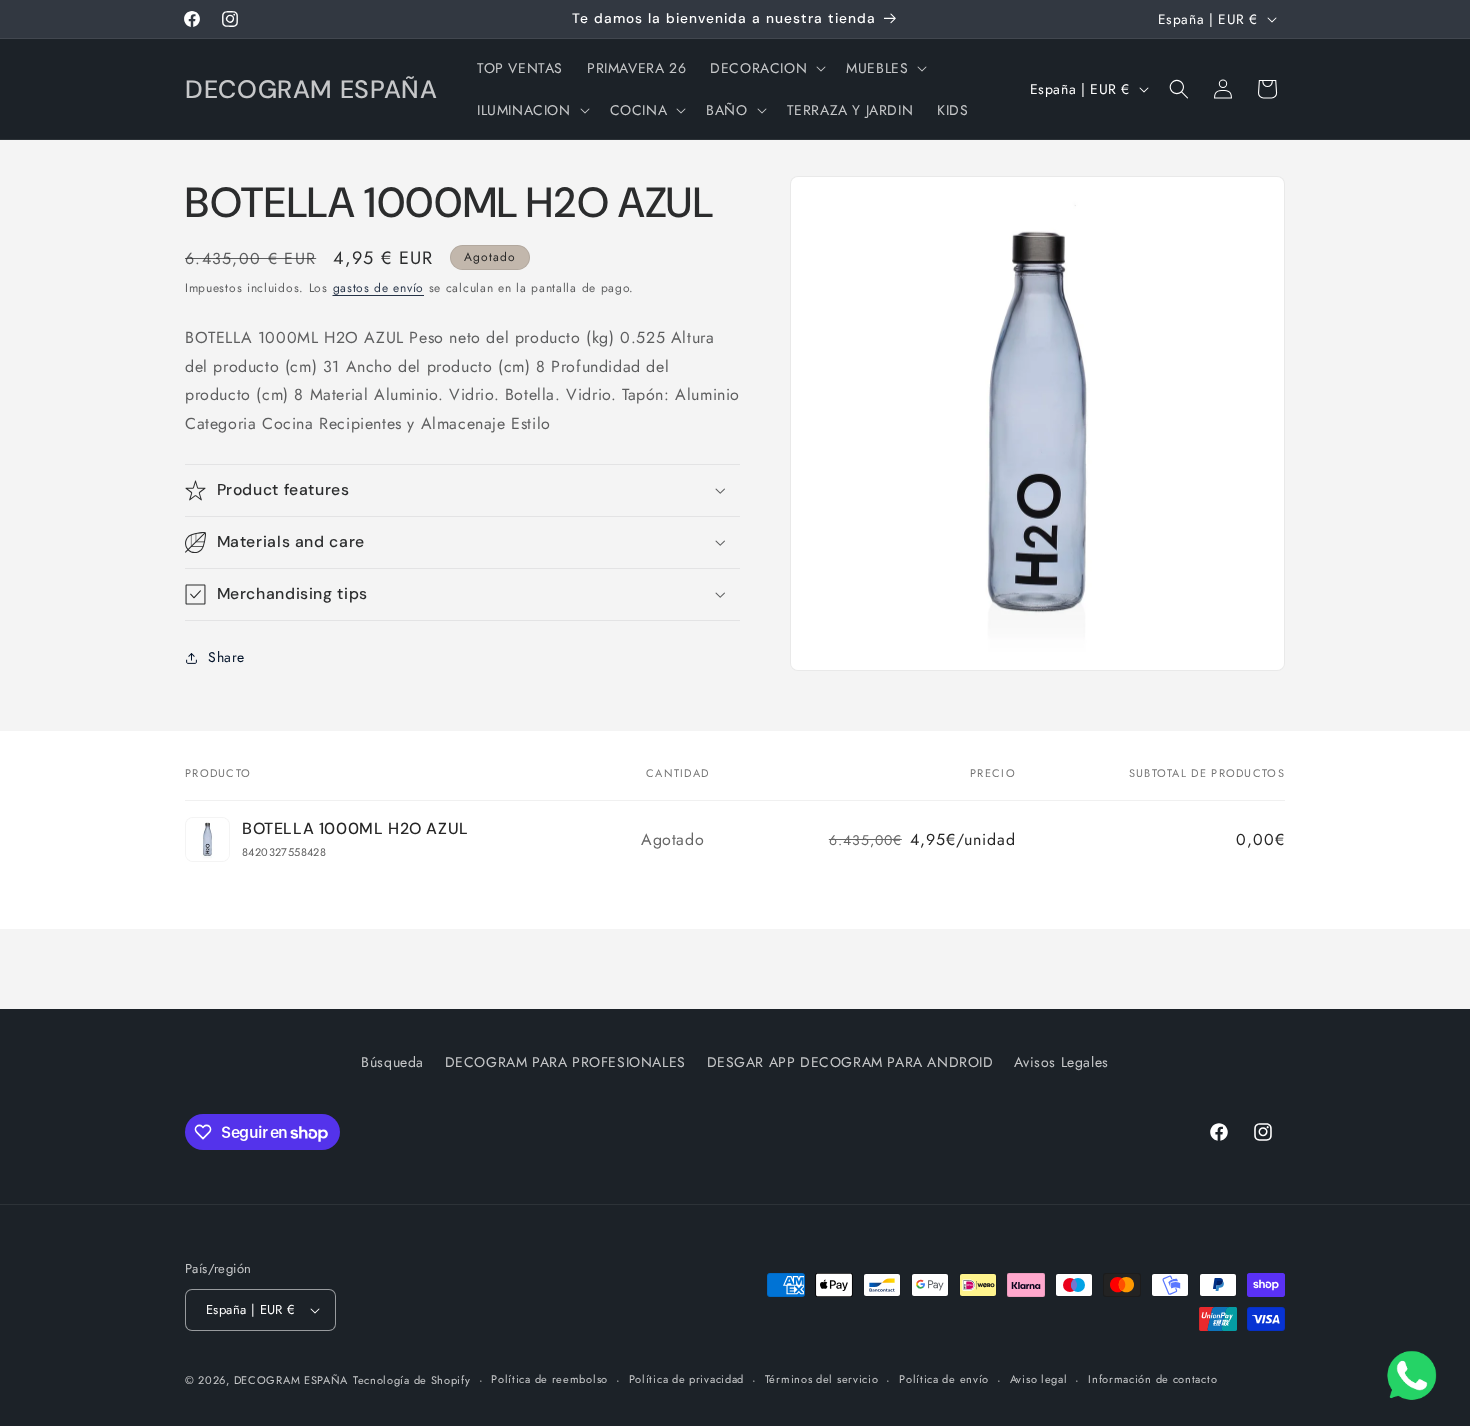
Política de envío (944, 1379)
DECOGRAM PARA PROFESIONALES (565, 1062)
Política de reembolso (549, 1379)
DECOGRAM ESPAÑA (291, 1380)
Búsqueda (392, 1062)
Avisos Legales (1061, 1062)
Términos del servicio (822, 1379)
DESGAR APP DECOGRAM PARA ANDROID (850, 1062)
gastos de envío (379, 288)
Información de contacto (1152, 1379)
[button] (766, 68)
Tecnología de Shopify (412, 1380)
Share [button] (226, 657)
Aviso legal (1039, 1379)
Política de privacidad (686, 1379)
